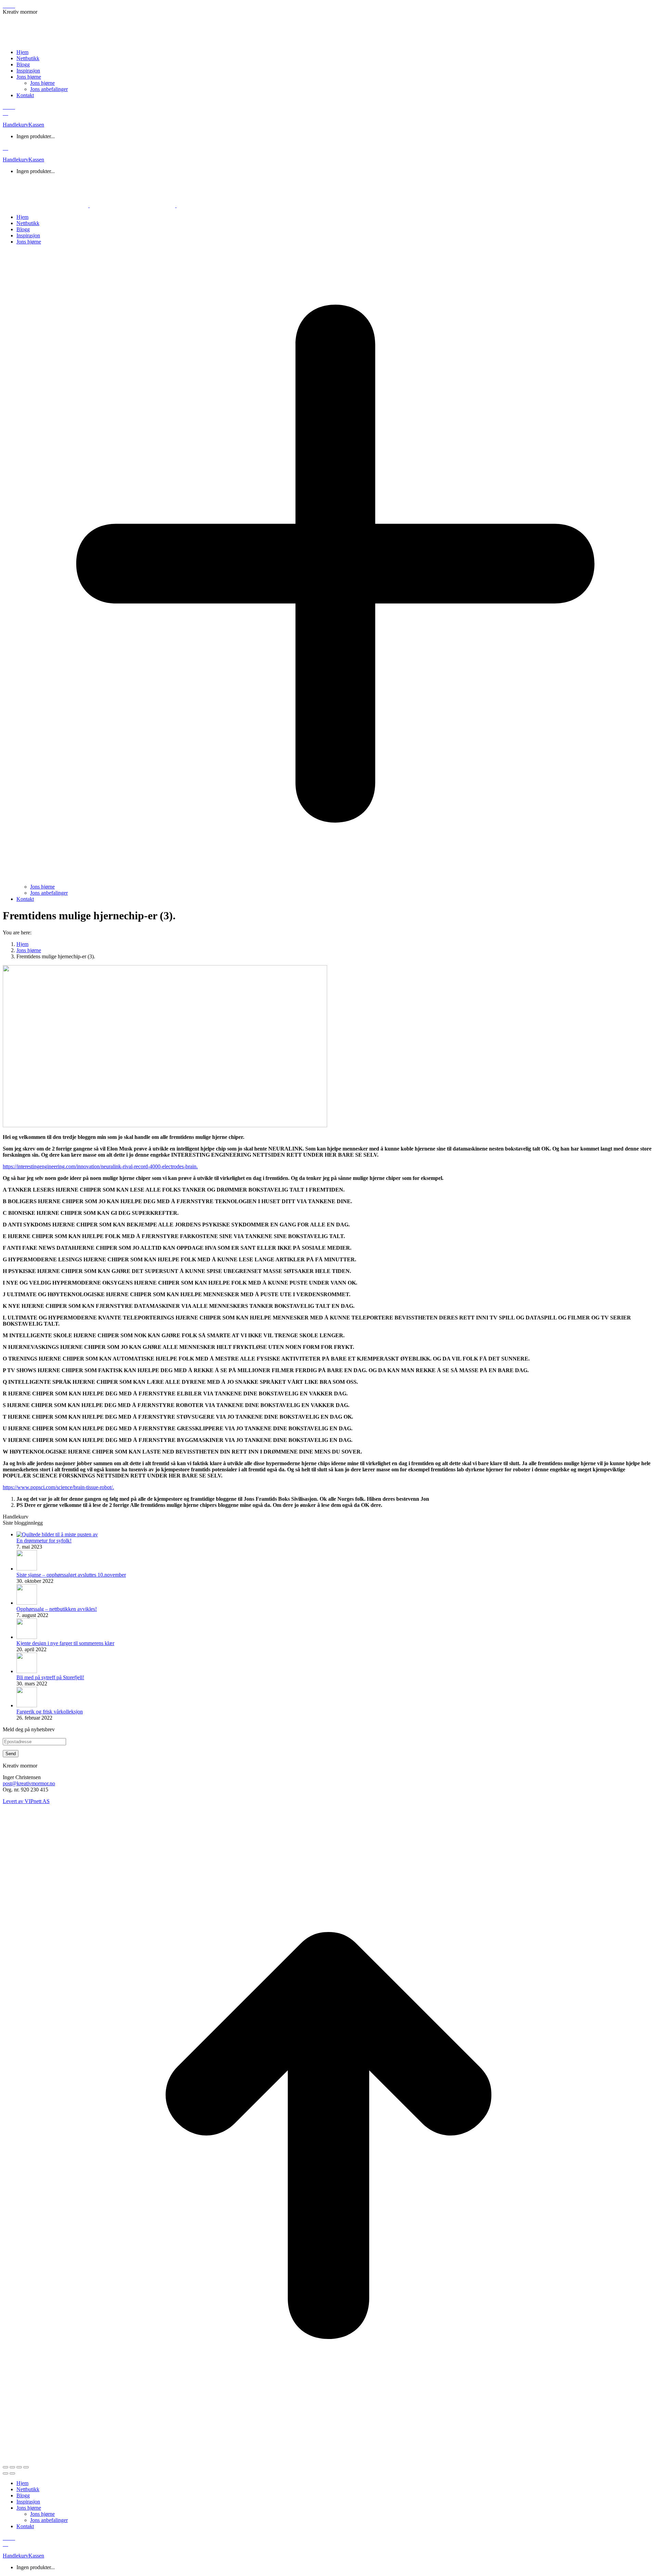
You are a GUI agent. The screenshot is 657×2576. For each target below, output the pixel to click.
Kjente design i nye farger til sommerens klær (65, 1643)
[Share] (12, 2467)
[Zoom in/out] (26, 2467)
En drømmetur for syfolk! (44, 1541)
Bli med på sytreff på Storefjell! (50, 1677)
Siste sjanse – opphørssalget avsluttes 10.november (71, 1575)
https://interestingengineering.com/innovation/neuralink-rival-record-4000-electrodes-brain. (100, 1166)
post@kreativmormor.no (29, 1783)
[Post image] (57, 1534)
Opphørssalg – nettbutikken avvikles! (57, 1609)
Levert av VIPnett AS (26, 1801)
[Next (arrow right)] (12, 2473)
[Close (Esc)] (5, 2467)
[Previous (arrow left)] (5, 2473)
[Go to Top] (328, 2459)
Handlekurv (16, 125)
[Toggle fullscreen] (19, 2467)
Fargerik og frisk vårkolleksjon (50, 1712)
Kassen (36, 125)
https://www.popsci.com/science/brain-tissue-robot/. (58, 1487)
